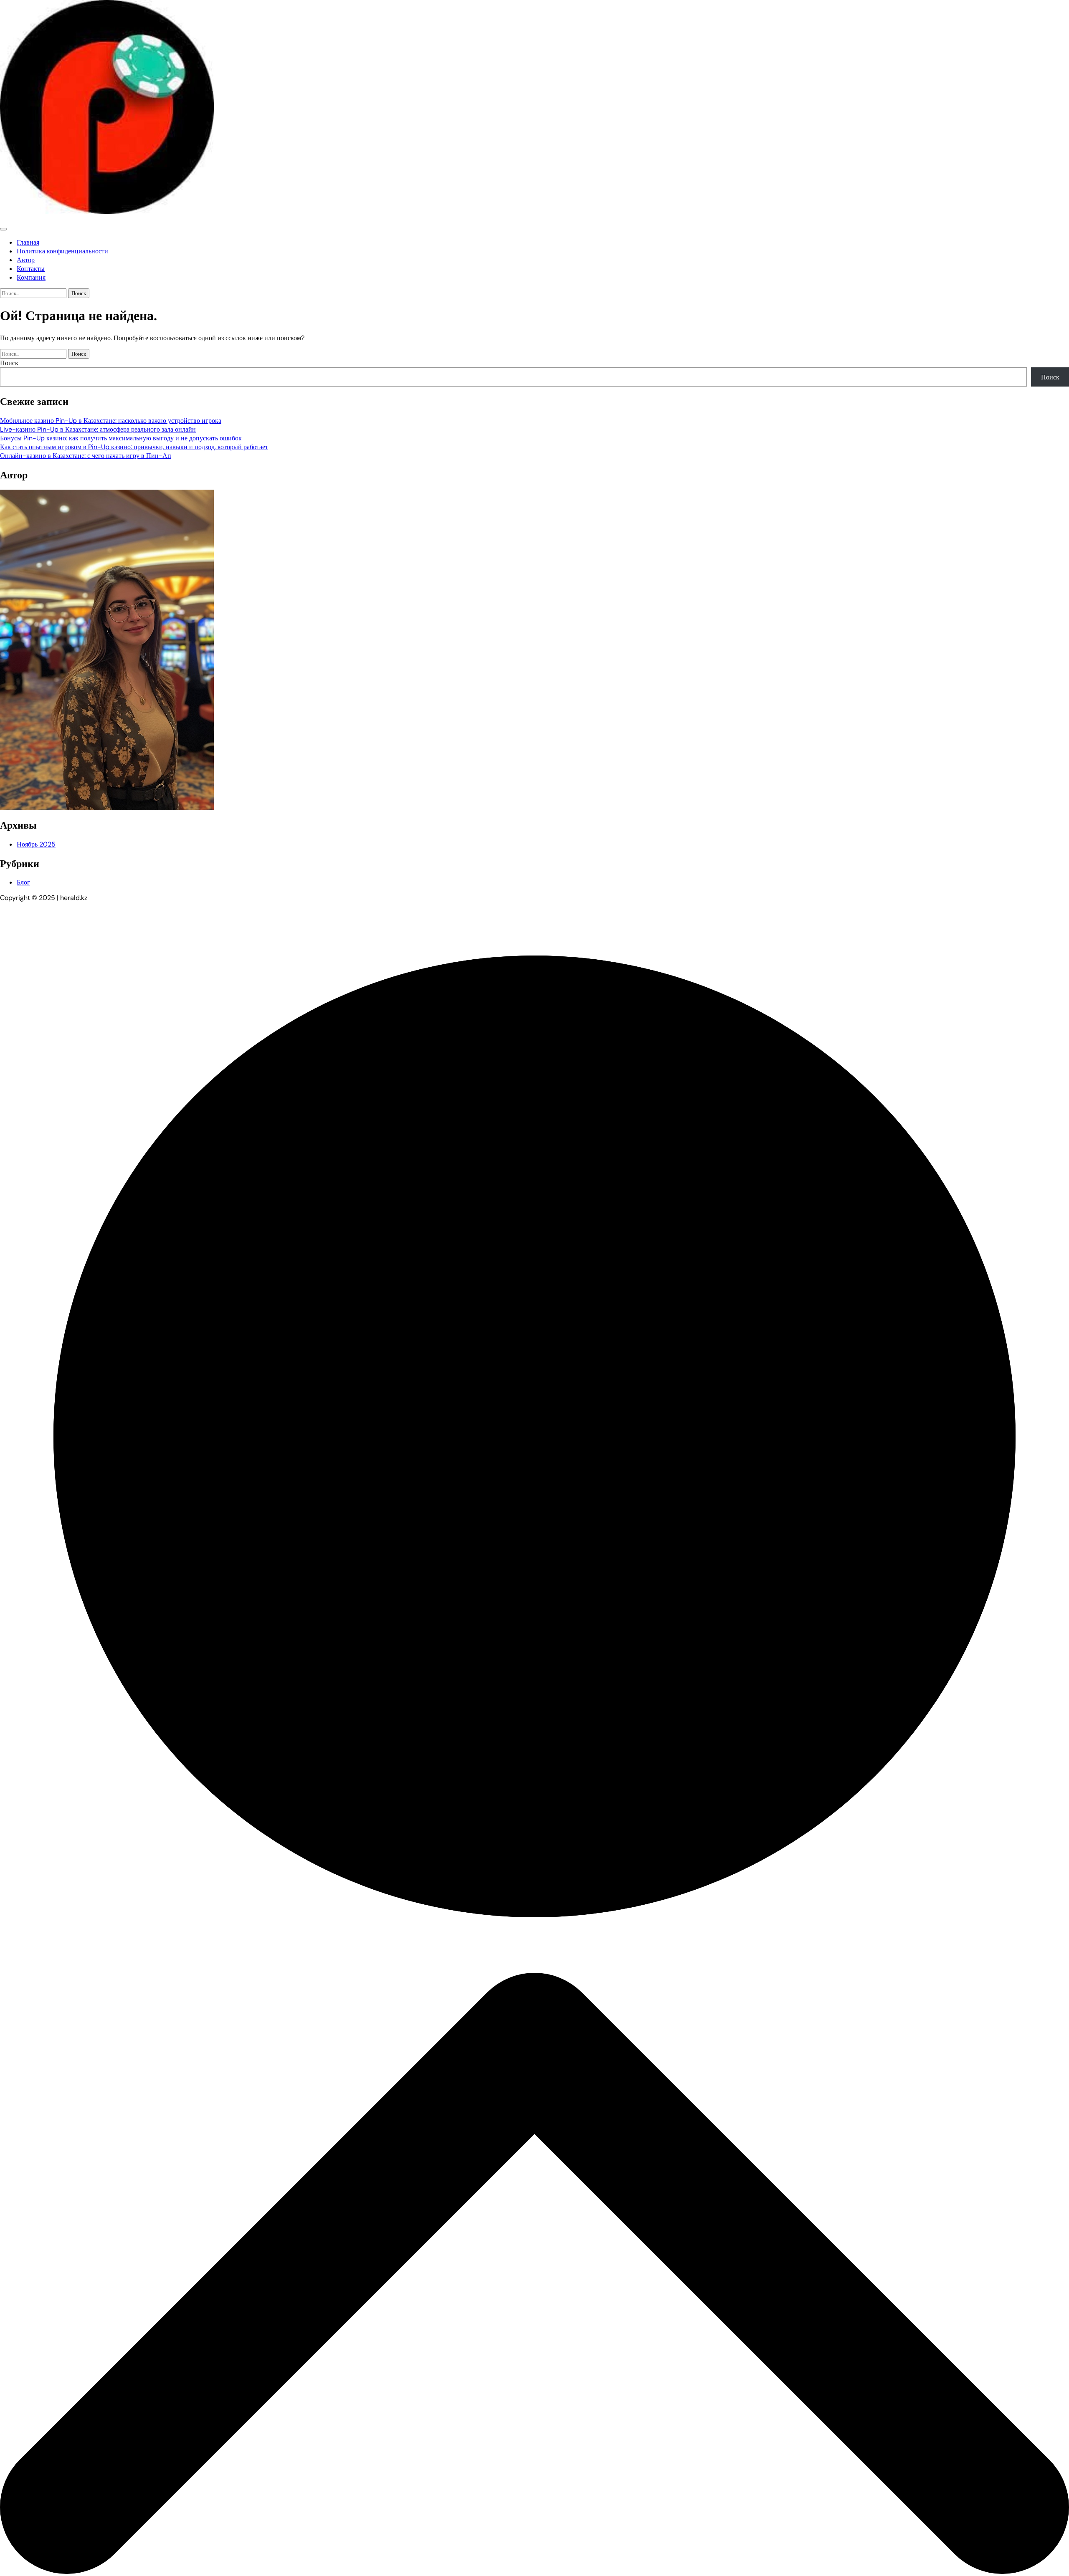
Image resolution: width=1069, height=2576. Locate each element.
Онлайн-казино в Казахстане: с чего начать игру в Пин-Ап (86, 456)
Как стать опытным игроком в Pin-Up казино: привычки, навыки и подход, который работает (134, 447)
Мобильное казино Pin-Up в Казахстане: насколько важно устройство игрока (111, 421)
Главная (28, 242)
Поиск (9, 363)
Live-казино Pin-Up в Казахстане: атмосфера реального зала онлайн (98, 429)
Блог (23, 882)
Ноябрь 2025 (36, 844)
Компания (31, 277)
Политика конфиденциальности (62, 251)
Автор (26, 260)
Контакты (31, 269)
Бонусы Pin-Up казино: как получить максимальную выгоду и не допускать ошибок (121, 438)
